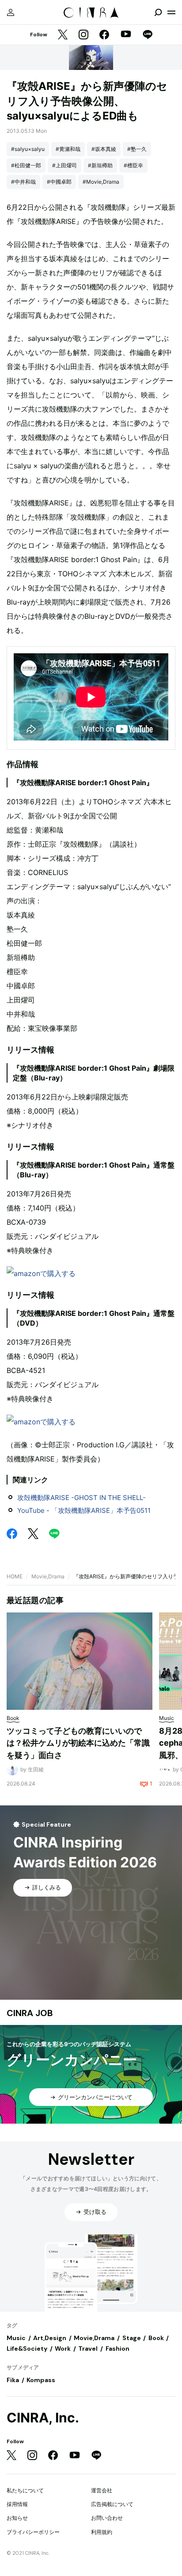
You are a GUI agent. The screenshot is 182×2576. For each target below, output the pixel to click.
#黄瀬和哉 (68, 149)
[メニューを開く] (171, 12)
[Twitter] (63, 35)
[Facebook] (104, 35)
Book (156, 2338)
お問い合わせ (107, 2518)
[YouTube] (126, 35)
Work (63, 2348)
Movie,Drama (48, 1576)
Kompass (41, 2380)
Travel (88, 2348)
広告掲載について (112, 2504)
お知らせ (17, 2518)
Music (16, 2338)
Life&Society (27, 2348)
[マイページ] (11, 12)
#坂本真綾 (104, 149)
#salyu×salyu (28, 149)
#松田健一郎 (26, 165)
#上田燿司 (64, 165)
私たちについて (25, 2490)
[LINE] (148, 35)
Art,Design (50, 2338)
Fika (13, 2380)
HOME (15, 1576)
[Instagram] (83, 35)
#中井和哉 (23, 182)
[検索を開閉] (158, 12)
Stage (132, 2338)
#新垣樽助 (100, 165)
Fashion (118, 2348)
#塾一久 (137, 149)
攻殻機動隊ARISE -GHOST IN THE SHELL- (82, 1498)
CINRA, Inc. (43, 2418)
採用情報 (17, 2504)
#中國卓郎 (59, 182)
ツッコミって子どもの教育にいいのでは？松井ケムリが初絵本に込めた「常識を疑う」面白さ (78, 1743)
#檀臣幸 (133, 165)
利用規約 (102, 2532)
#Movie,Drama (101, 182)
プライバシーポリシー (33, 2532)
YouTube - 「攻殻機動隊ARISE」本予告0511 (84, 1510)
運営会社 (102, 2490)
